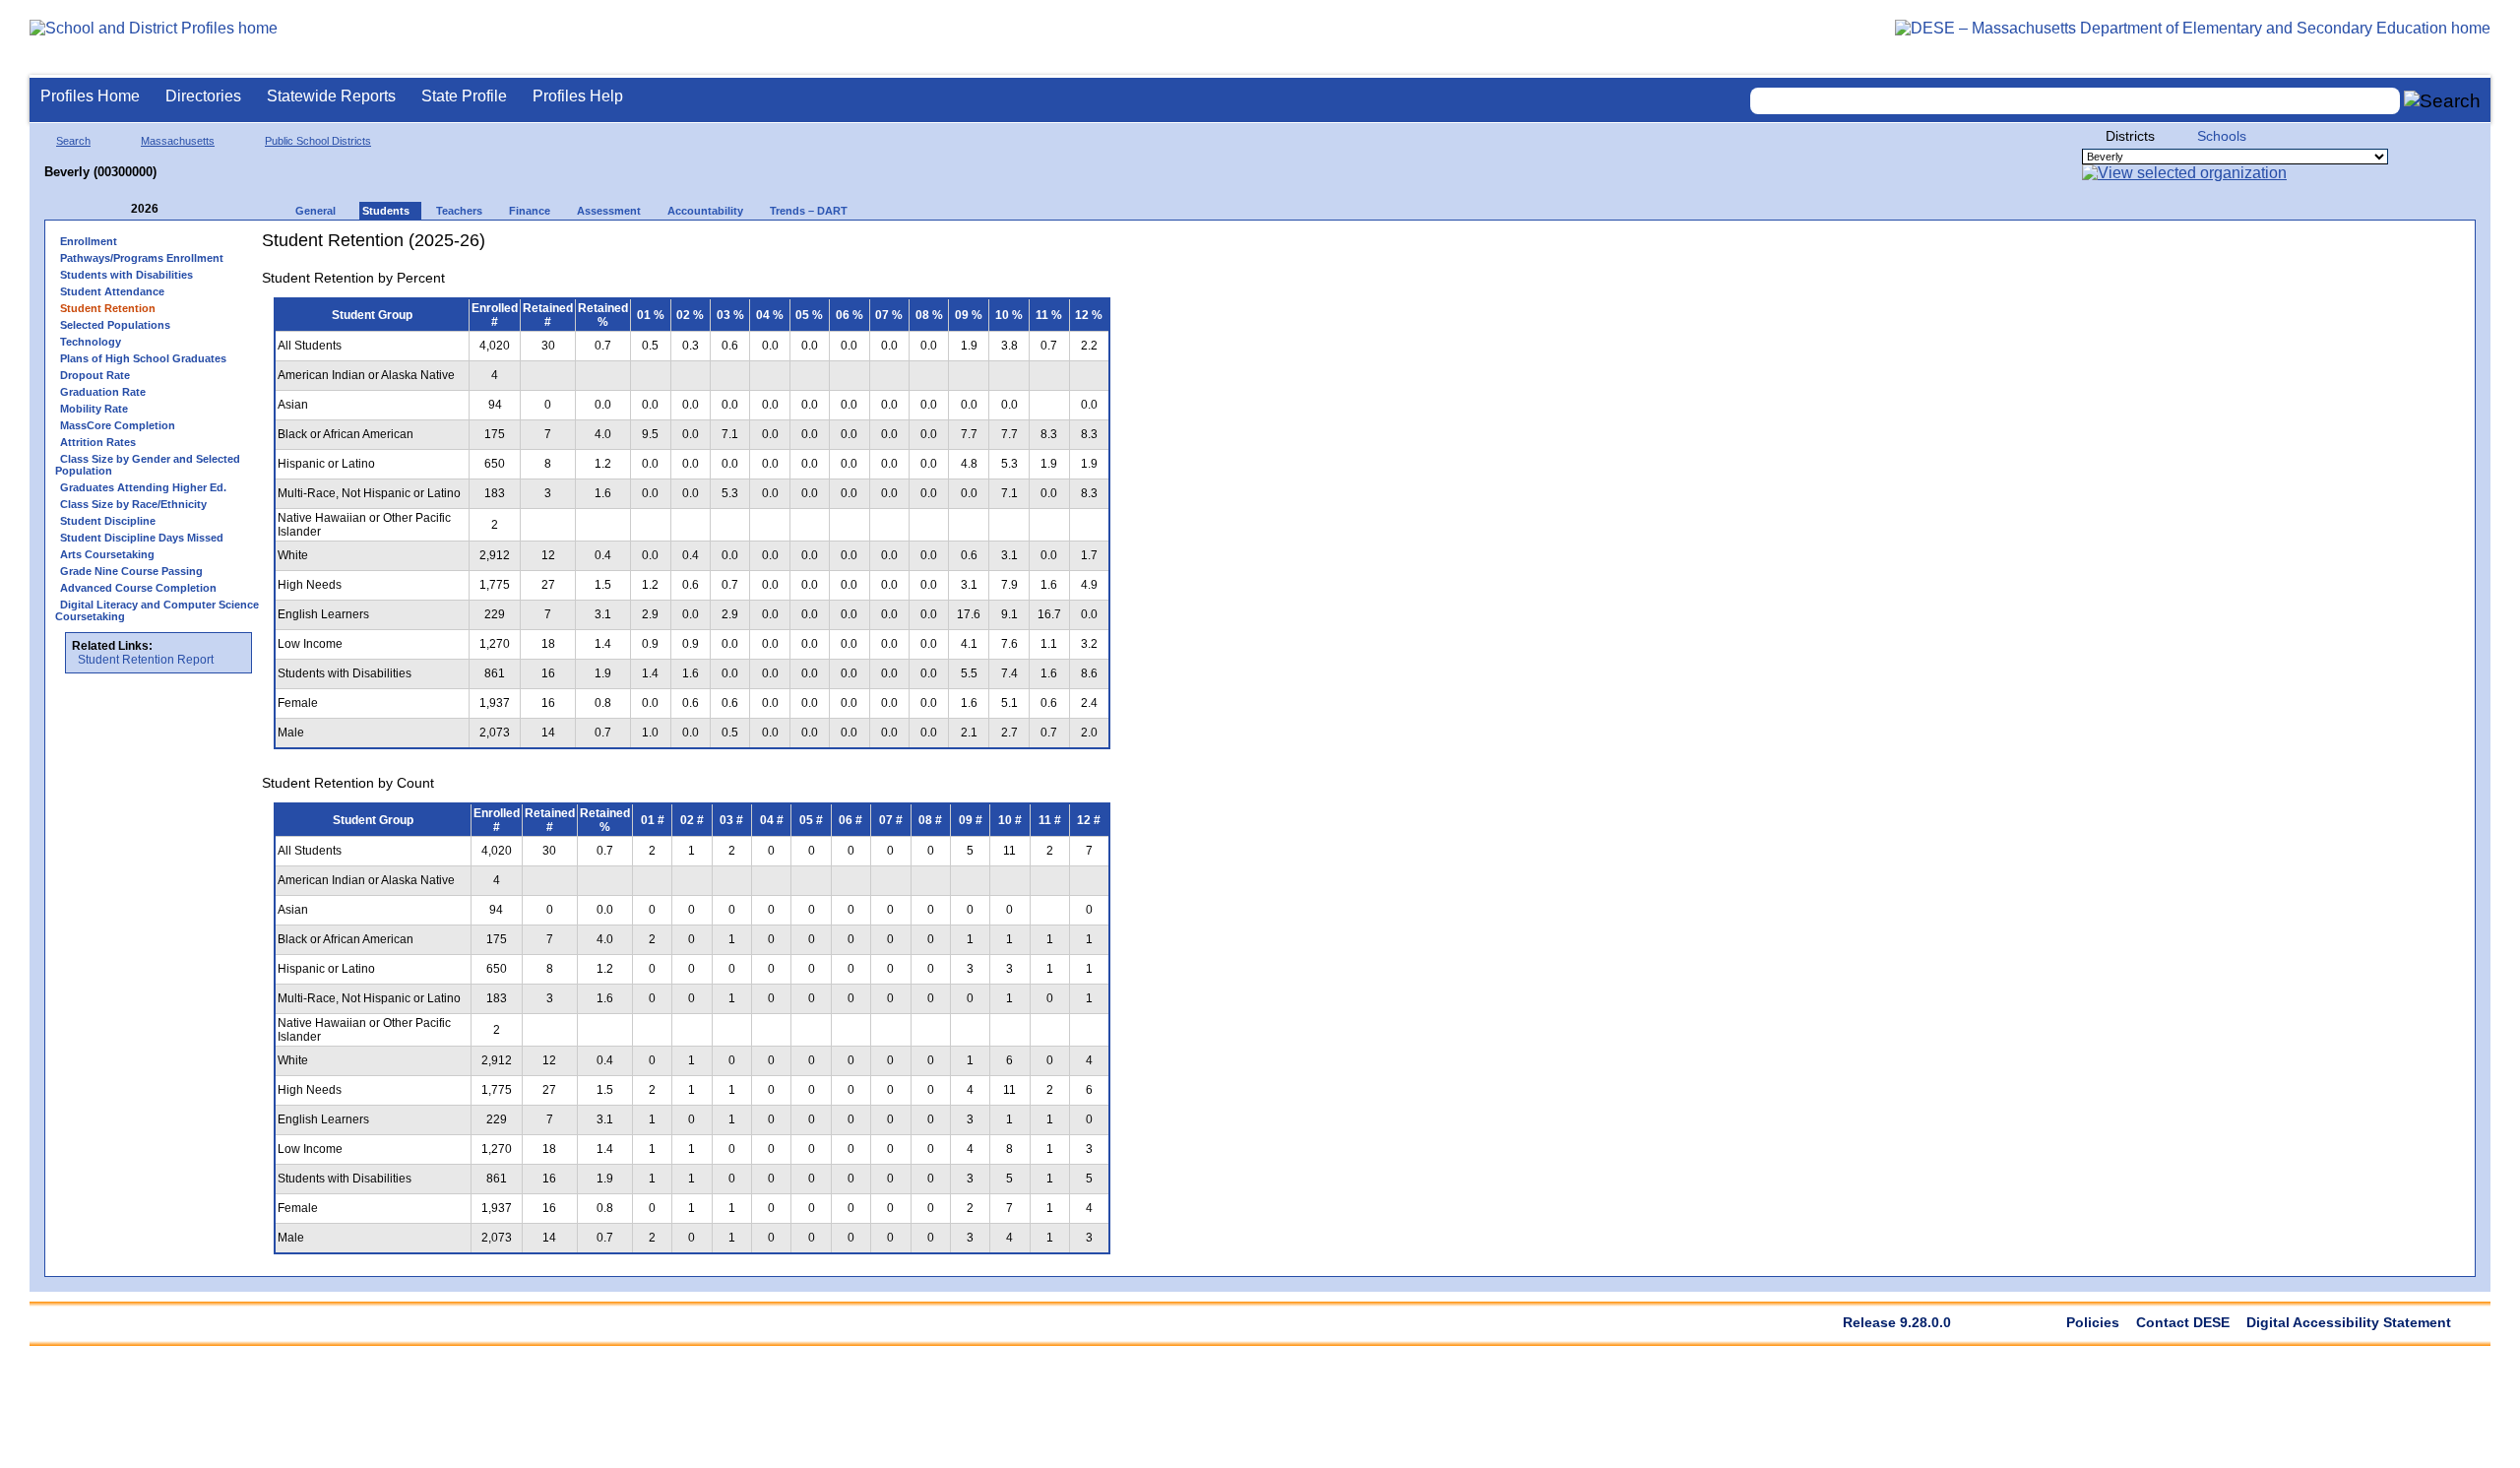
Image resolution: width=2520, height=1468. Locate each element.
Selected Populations (115, 325)
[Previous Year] (117, 209)
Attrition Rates (98, 442)
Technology (91, 342)
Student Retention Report (146, 660)
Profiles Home (90, 96)
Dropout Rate (95, 375)
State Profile (464, 96)
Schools (2222, 136)
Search (73, 141)
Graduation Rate (103, 392)
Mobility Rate (94, 409)
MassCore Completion (118, 425)
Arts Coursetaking (107, 554)
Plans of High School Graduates (143, 358)
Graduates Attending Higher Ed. (143, 487)
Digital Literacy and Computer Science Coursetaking (157, 610)
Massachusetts (178, 141)
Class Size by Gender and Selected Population (148, 465)
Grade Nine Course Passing (131, 571)
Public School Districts (318, 141)
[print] (999, 248)
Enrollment (89, 241)
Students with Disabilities (126, 275)
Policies (2093, 1322)
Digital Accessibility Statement (2349, 1322)
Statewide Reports (331, 96)
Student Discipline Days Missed (142, 538)
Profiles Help (578, 96)
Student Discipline (108, 521)
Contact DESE (2183, 1322)
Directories (203, 96)
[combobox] (2075, 101)
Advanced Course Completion (138, 588)
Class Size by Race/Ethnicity (133, 504)
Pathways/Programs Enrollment (142, 258)
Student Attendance (112, 291)
